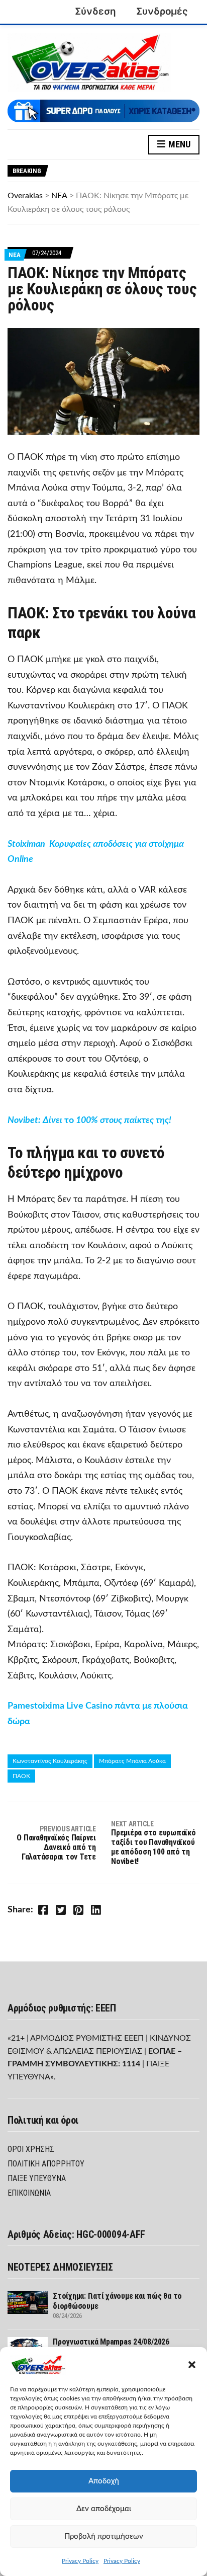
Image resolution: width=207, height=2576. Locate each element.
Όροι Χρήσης (31, 2149)
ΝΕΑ (15, 255)
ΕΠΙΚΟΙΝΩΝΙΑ (29, 2193)
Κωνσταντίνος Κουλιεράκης (50, 1761)
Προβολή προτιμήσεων (104, 2537)
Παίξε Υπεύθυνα (37, 2178)
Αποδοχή (104, 2481)
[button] (192, 2365)
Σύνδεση (95, 11)
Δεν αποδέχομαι (104, 2509)
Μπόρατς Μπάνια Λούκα (132, 1761)
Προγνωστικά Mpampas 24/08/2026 (111, 2342)
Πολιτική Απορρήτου (46, 2164)
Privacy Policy (80, 2561)
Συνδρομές (162, 11)
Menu (178, 144)
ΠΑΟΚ (21, 1776)
